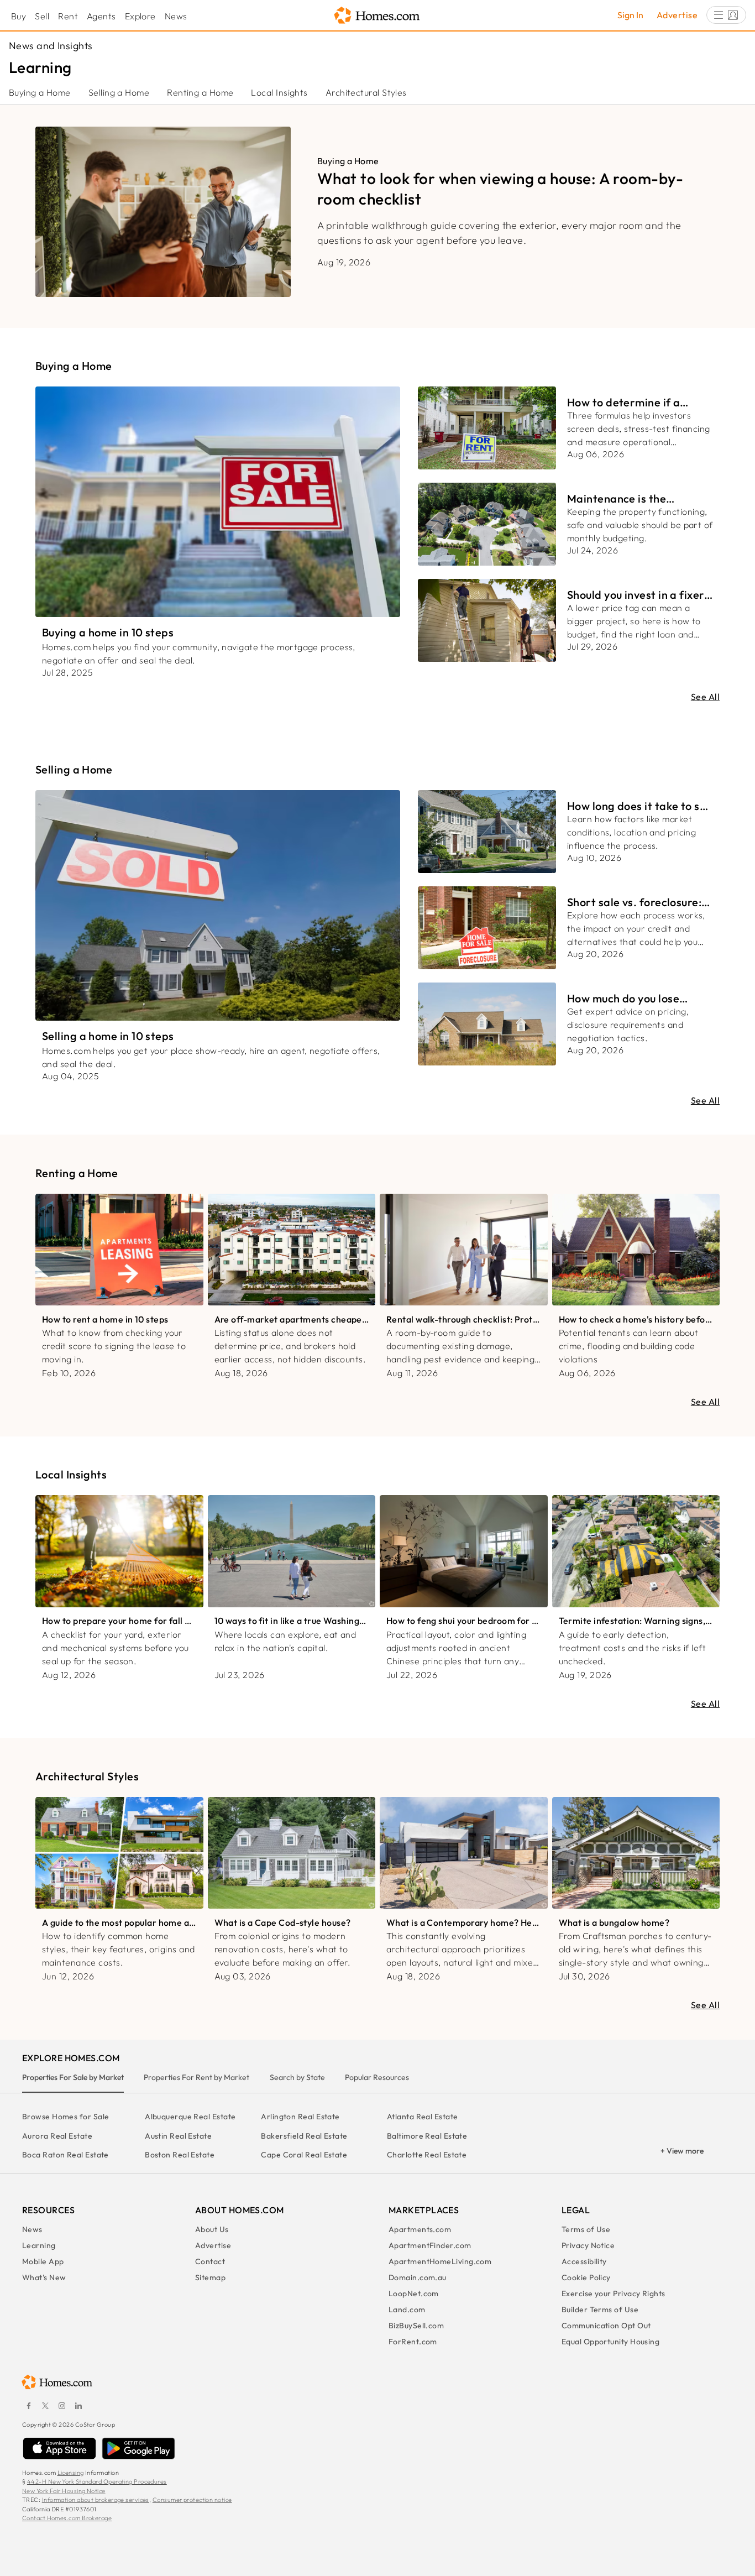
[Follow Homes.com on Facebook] (29, 2406)
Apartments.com (420, 2229)
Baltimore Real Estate (427, 2136)
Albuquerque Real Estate (190, 2117)
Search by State (297, 2077)
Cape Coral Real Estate (304, 2155)
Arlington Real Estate (300, 2117)
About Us (212, 2229)
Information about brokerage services (96, 2500)
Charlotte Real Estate (427, 2155)
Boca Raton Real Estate (65, 2155)
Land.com (407, 2309)
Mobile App (43, 2261)
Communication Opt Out (606, 2326)
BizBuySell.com (416, 2326)
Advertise (677, 15)
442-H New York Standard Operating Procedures (97, 2481)
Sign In (630, 15)
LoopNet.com (414, 2293)
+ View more (682, 2151)
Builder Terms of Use (600, 2309)
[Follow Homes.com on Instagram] (62, 2406)
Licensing (71, 2473)
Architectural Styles (366, 92)
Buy (19, 16)
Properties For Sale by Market (73, 2077)
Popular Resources (377, 2077)
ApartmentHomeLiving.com (440, 2261)
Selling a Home (119, 92)
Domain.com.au (418, 2277)
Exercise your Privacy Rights (614, 2293)
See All (705, 697)
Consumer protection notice (192, 2500)
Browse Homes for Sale (65, 2117)
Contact (210, 2261)
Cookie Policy (586, 2277)
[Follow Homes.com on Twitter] (45, 2406)
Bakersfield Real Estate (304, 2136)
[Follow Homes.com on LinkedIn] (78, 2406)
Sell (42, 16)
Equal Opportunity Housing (610, 2342)
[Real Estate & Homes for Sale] (377, 16)
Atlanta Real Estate (423, 2117)
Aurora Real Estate (57, 2136)
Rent (68, 16)
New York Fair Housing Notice (64, 2491)
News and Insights (51, 46)
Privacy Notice (588, 2245)
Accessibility (584, 2261)
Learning (39, 2245)
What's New (44, 2277)
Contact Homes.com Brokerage (67, 2518)
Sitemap (210, 2277)
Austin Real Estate (178, 2136)
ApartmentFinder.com (430, 2245)
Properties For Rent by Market (196, 2077)
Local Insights (279, 92)
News (176, 16)
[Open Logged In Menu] (726, 15)
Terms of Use (586, 2229)
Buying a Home (40, 92)
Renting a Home (200, 92)
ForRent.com (413, 2342)
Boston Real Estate (180, 2155)
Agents (101, 16)
